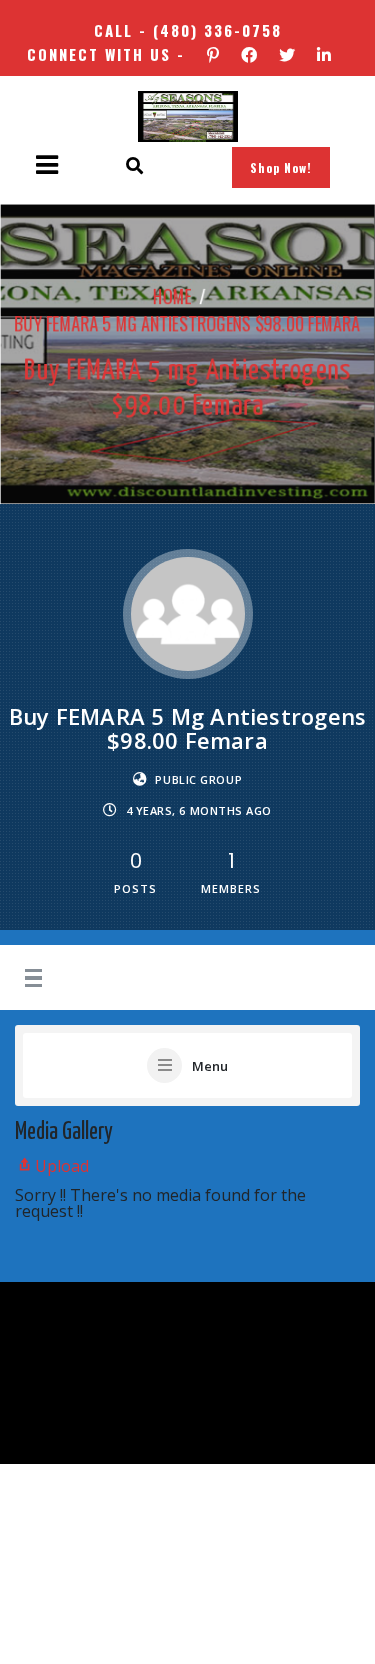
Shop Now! (281, 167)
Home (172, 297)
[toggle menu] (31, 979)
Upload (62, 1166)
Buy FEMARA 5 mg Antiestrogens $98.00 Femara (187, 324)
